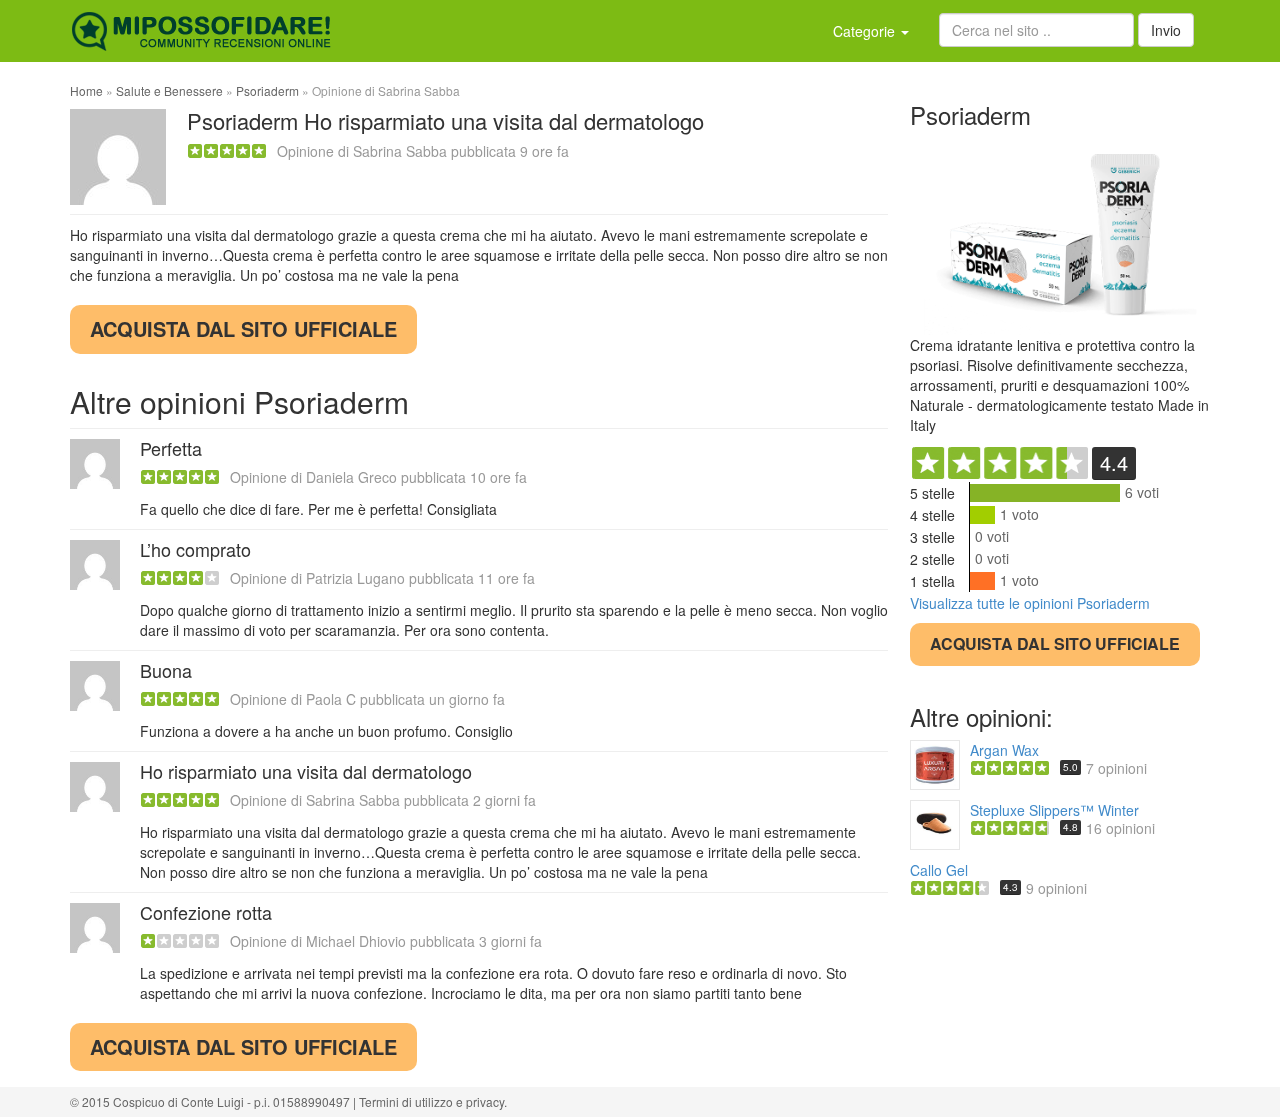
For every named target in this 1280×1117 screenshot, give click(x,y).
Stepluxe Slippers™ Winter (1054, 810)
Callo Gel (939, 870)
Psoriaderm (267, 90)
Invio (1166, 30)
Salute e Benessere (169, 90)
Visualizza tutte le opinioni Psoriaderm (1030, 603)
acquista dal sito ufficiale (243, 328)
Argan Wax (1004, 750)
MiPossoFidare (201, 31)
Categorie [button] (866, 31)
